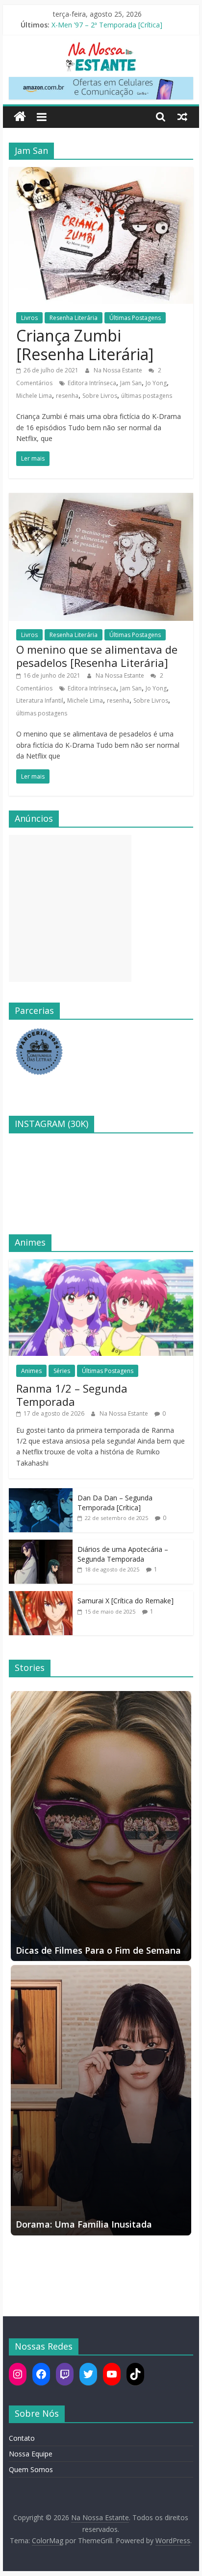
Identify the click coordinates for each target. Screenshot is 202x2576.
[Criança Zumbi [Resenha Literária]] (101, 173)
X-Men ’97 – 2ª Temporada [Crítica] (107, 25)
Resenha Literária (74, 318)
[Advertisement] (70, 908)
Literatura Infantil (40, 700)
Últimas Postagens (135, 318)
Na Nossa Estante (119, 370)
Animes (31, 1371)
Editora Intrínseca (92, 383)
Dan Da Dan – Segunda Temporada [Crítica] (115, 1503)
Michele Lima (34, 396)
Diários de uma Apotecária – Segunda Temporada (123, 1554)
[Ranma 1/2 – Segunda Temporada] (101, 1264)
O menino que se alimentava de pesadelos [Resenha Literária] (97, 656)
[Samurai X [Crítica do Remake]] (41, 1596)
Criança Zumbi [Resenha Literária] (85, 345)
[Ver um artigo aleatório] (182, 117)
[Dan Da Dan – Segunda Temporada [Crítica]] (41, 1493)
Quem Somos (31, 2469)
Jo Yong (156, 383)
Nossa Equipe (31, 2454)
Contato (22, 2438)
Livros (29, 318)
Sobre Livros (100, 396)
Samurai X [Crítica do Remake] (126, 1601)
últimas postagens (147, 396)
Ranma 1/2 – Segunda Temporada (72, 1395)
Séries (62, 1371)
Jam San (131, 383)
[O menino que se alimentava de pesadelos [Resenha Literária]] (101, 499)
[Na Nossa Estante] (20, 117)
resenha (67, 396)
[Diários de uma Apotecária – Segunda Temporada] (41, 1545)
